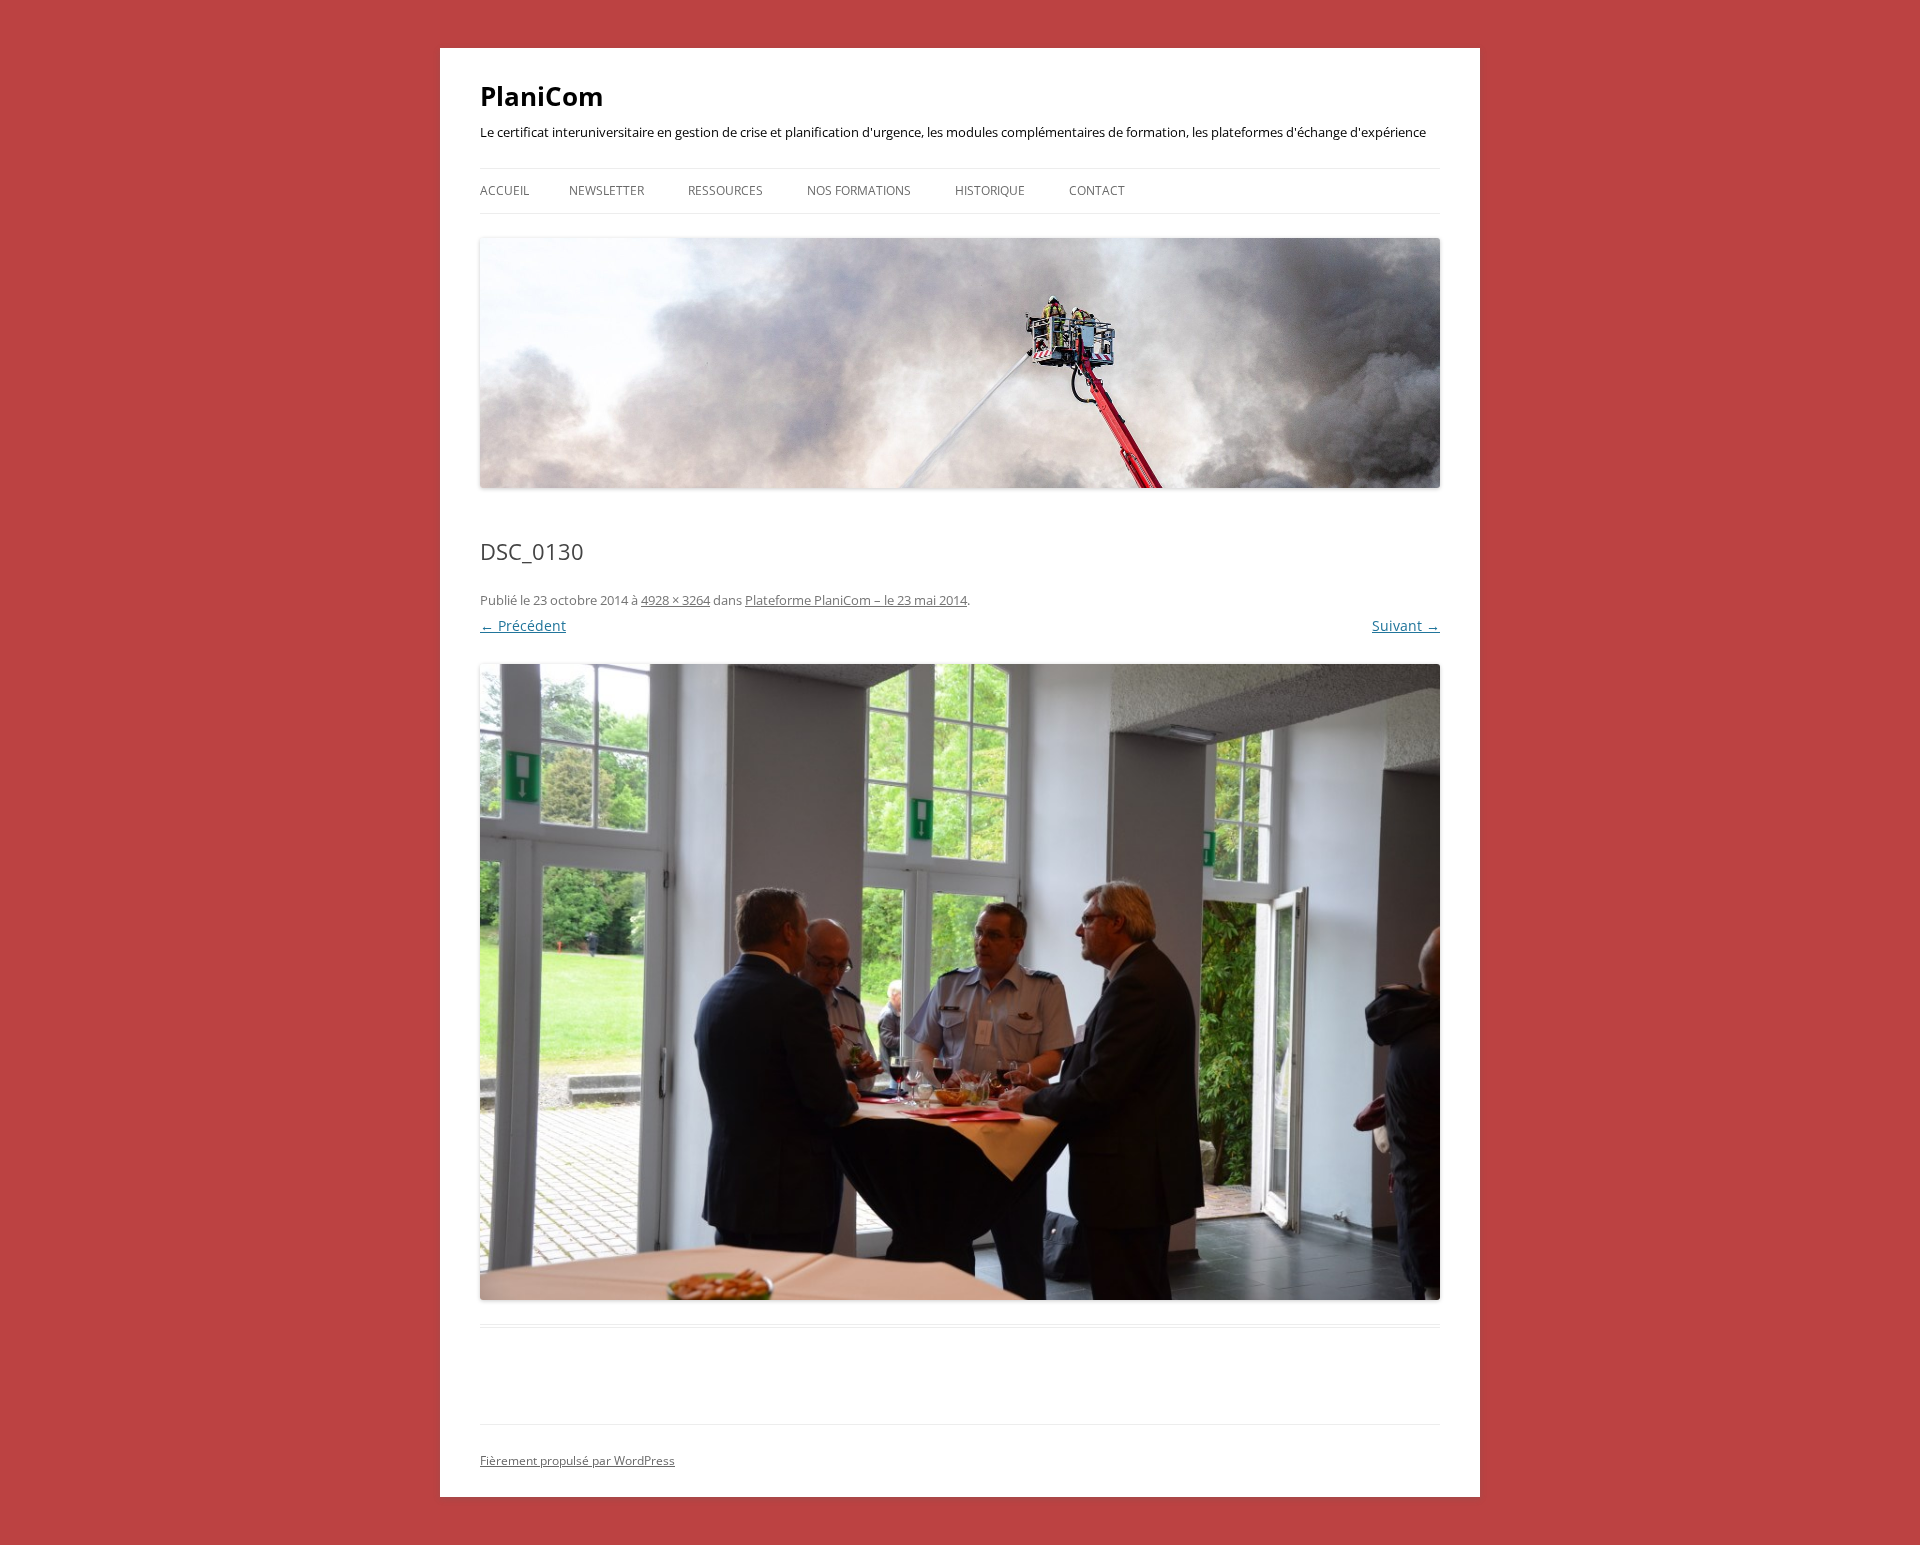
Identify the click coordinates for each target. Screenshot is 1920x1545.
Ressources (725, 190)
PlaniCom (542, 96)
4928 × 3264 (675, 600)
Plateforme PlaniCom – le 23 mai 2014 (856, 600)
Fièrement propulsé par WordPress (577, 1460)
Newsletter (606, 190)
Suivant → (1406, 625)
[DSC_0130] (960, 982)
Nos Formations (859, 190)
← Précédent (523, 625)
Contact (1097, 190)
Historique (990, 190)
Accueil (504, 190)
